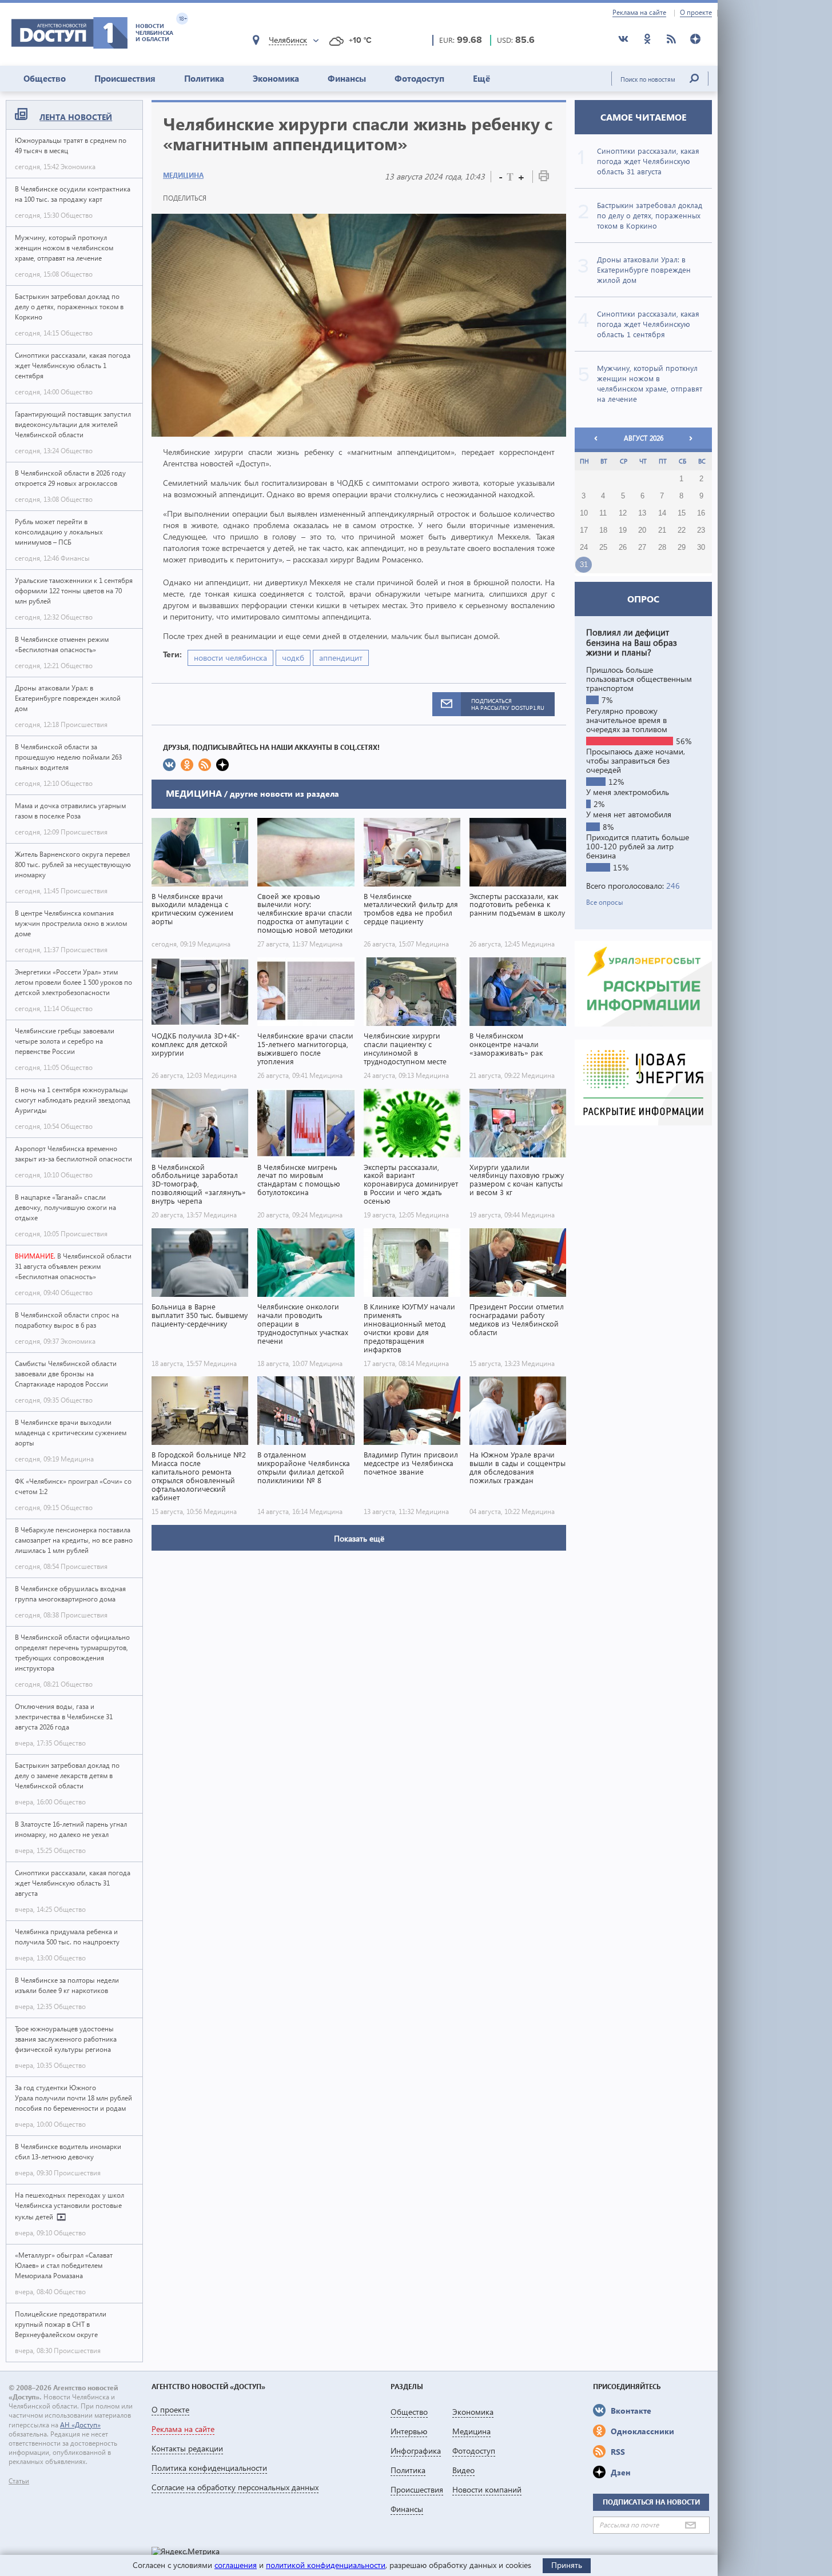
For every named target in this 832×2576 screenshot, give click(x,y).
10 (584, 513)
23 (701, 530)
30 (701, 548)
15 (682, 513)
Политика (204, 78)
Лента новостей (76, 117)
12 (623, 513)
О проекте (696, 13)
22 (682, 530)
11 (603, 513)
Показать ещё (359, 1538)
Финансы (347, 78)
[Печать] (544, 178)
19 (623, 530)
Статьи (19, 2481)
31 (584, 565)
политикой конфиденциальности (326, 2565)
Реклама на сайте (639, 13)
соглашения (236, 2565)
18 (603, 530)
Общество (45, 78)
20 (642, 530)
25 (603, 548)
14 (662, 513)
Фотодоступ (419, 78)
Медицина (183, 175)
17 (584, 530)
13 (642, 513)
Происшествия (125, 78)
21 (662, 530)
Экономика (276, 78)
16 (701, 513)
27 (642, 548)
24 (584, 548)
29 (682, 548)
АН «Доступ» (80, 2425)
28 (662, 548)
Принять (567, 2565)
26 (623, 548)
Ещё (481, 78)
